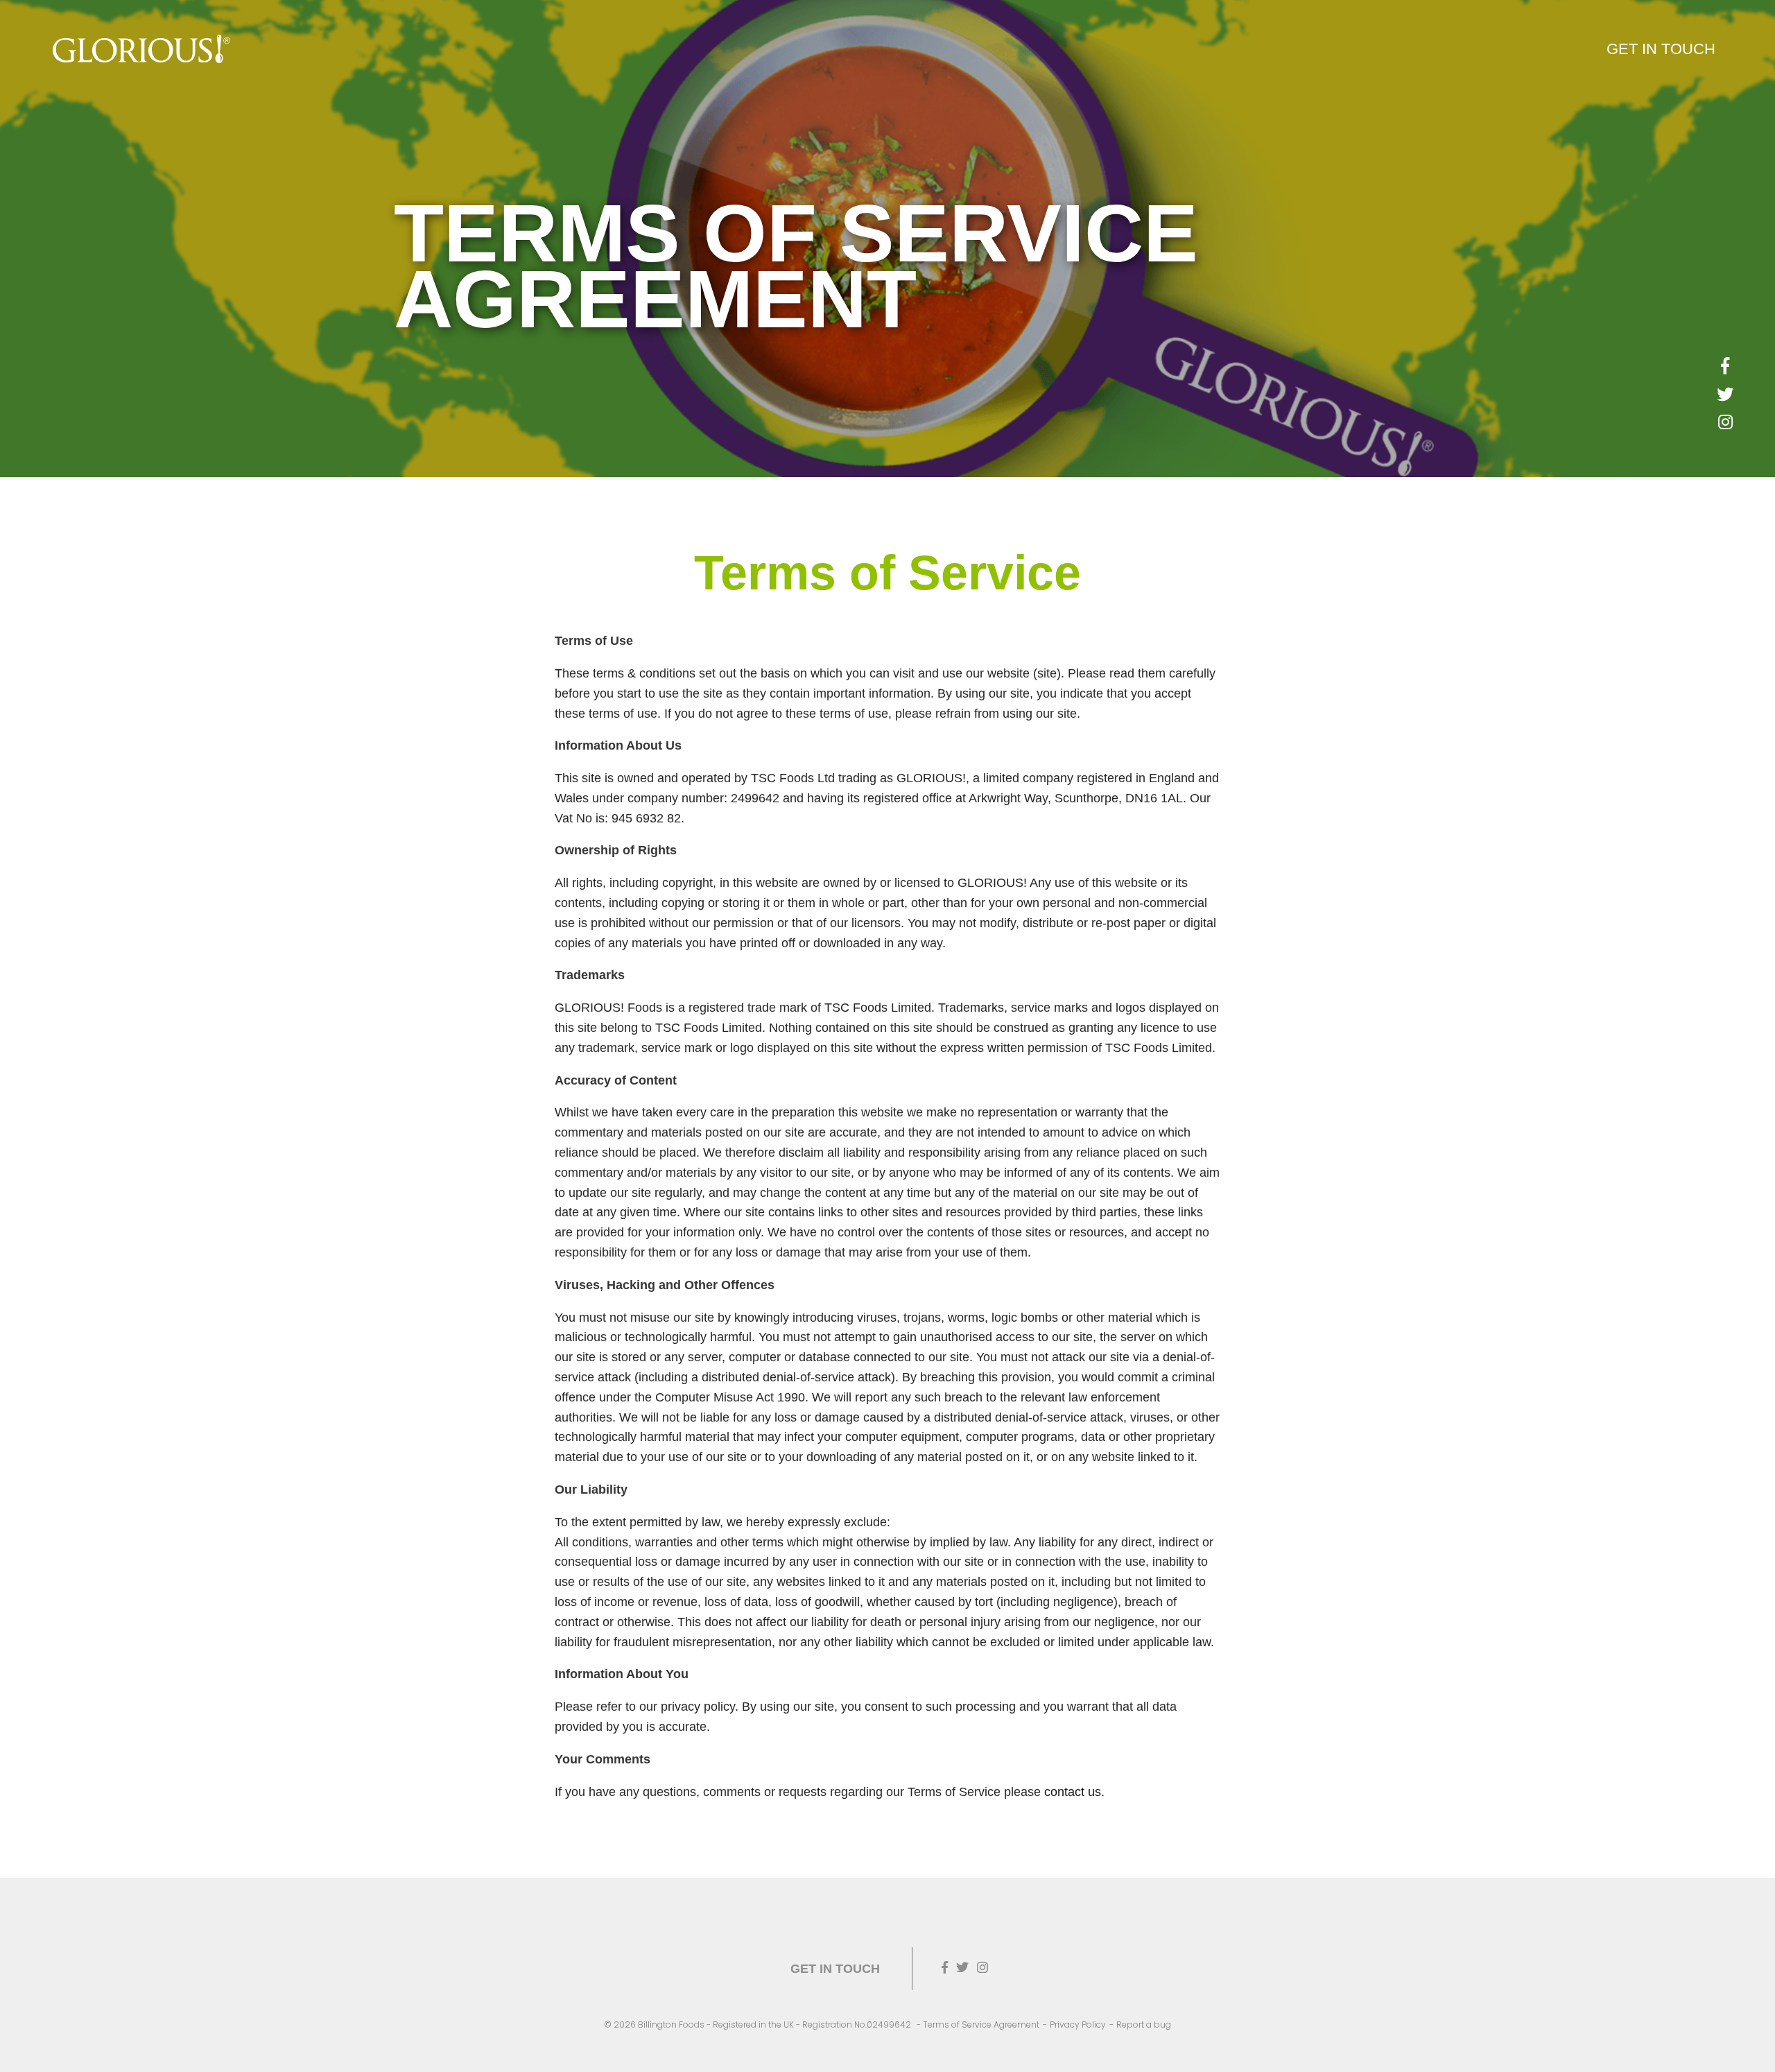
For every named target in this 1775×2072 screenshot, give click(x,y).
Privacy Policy (1078, 2024)
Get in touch (1661, 49)
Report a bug (1144, 2024)
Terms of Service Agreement (981, 2024)
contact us (1073, 1792)
